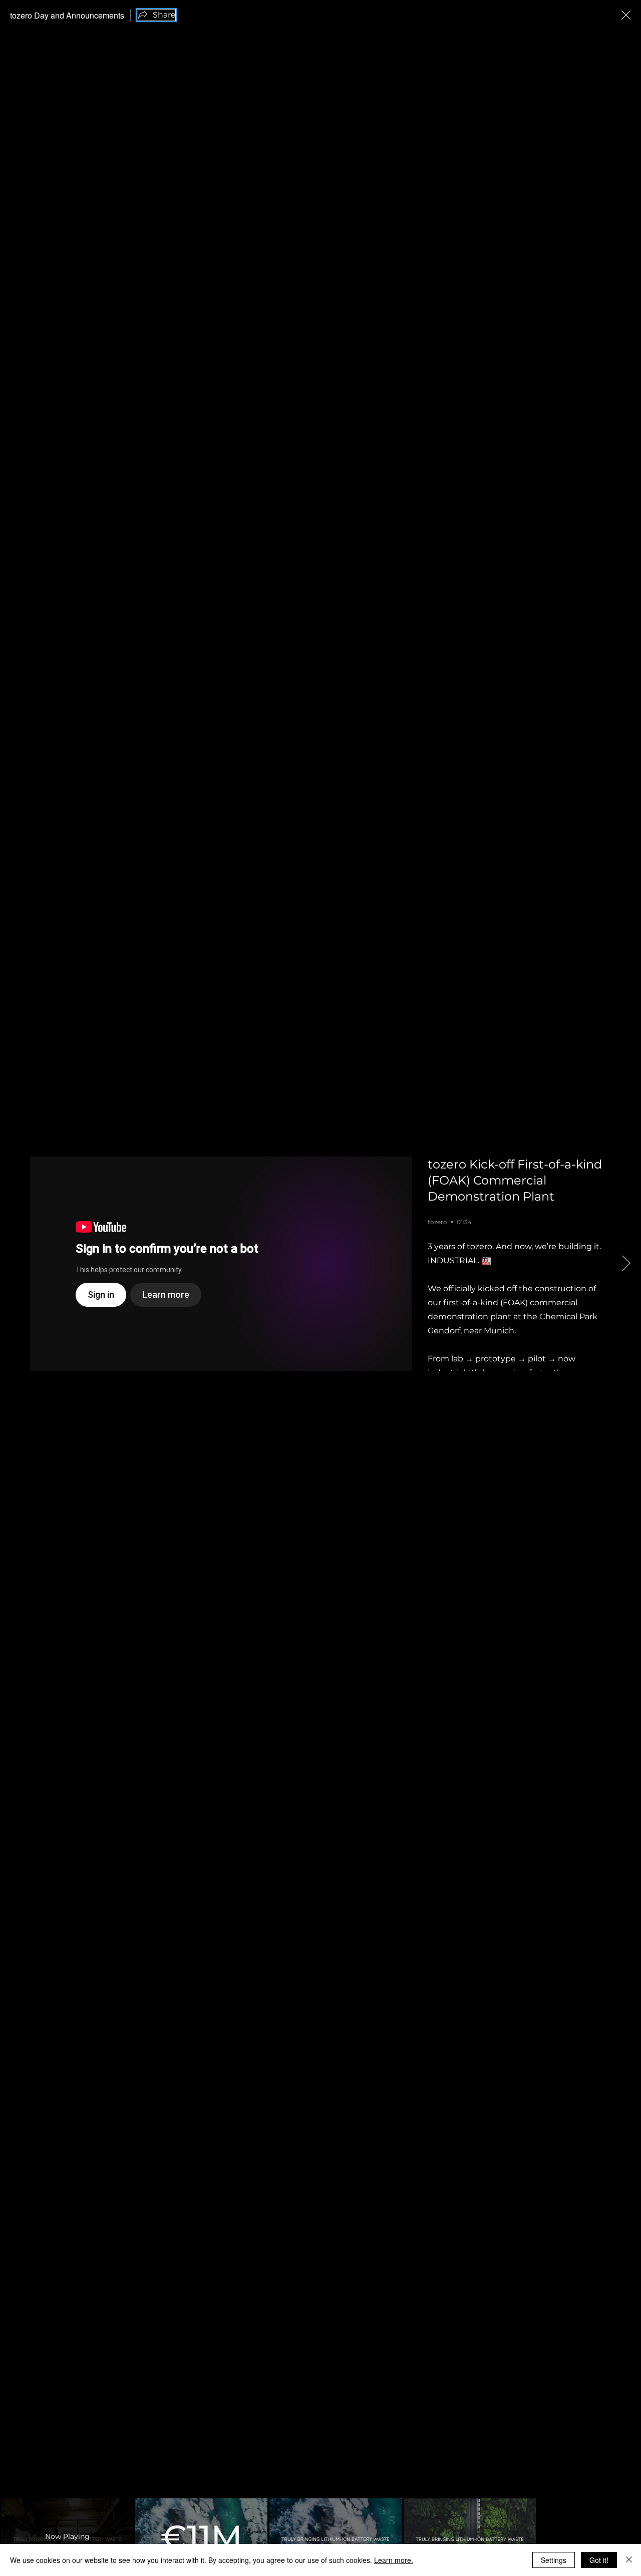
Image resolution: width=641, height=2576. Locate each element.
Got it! (599, 2560)
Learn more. (394, 2560)
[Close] (629, 2560)
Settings (554, 2560)
